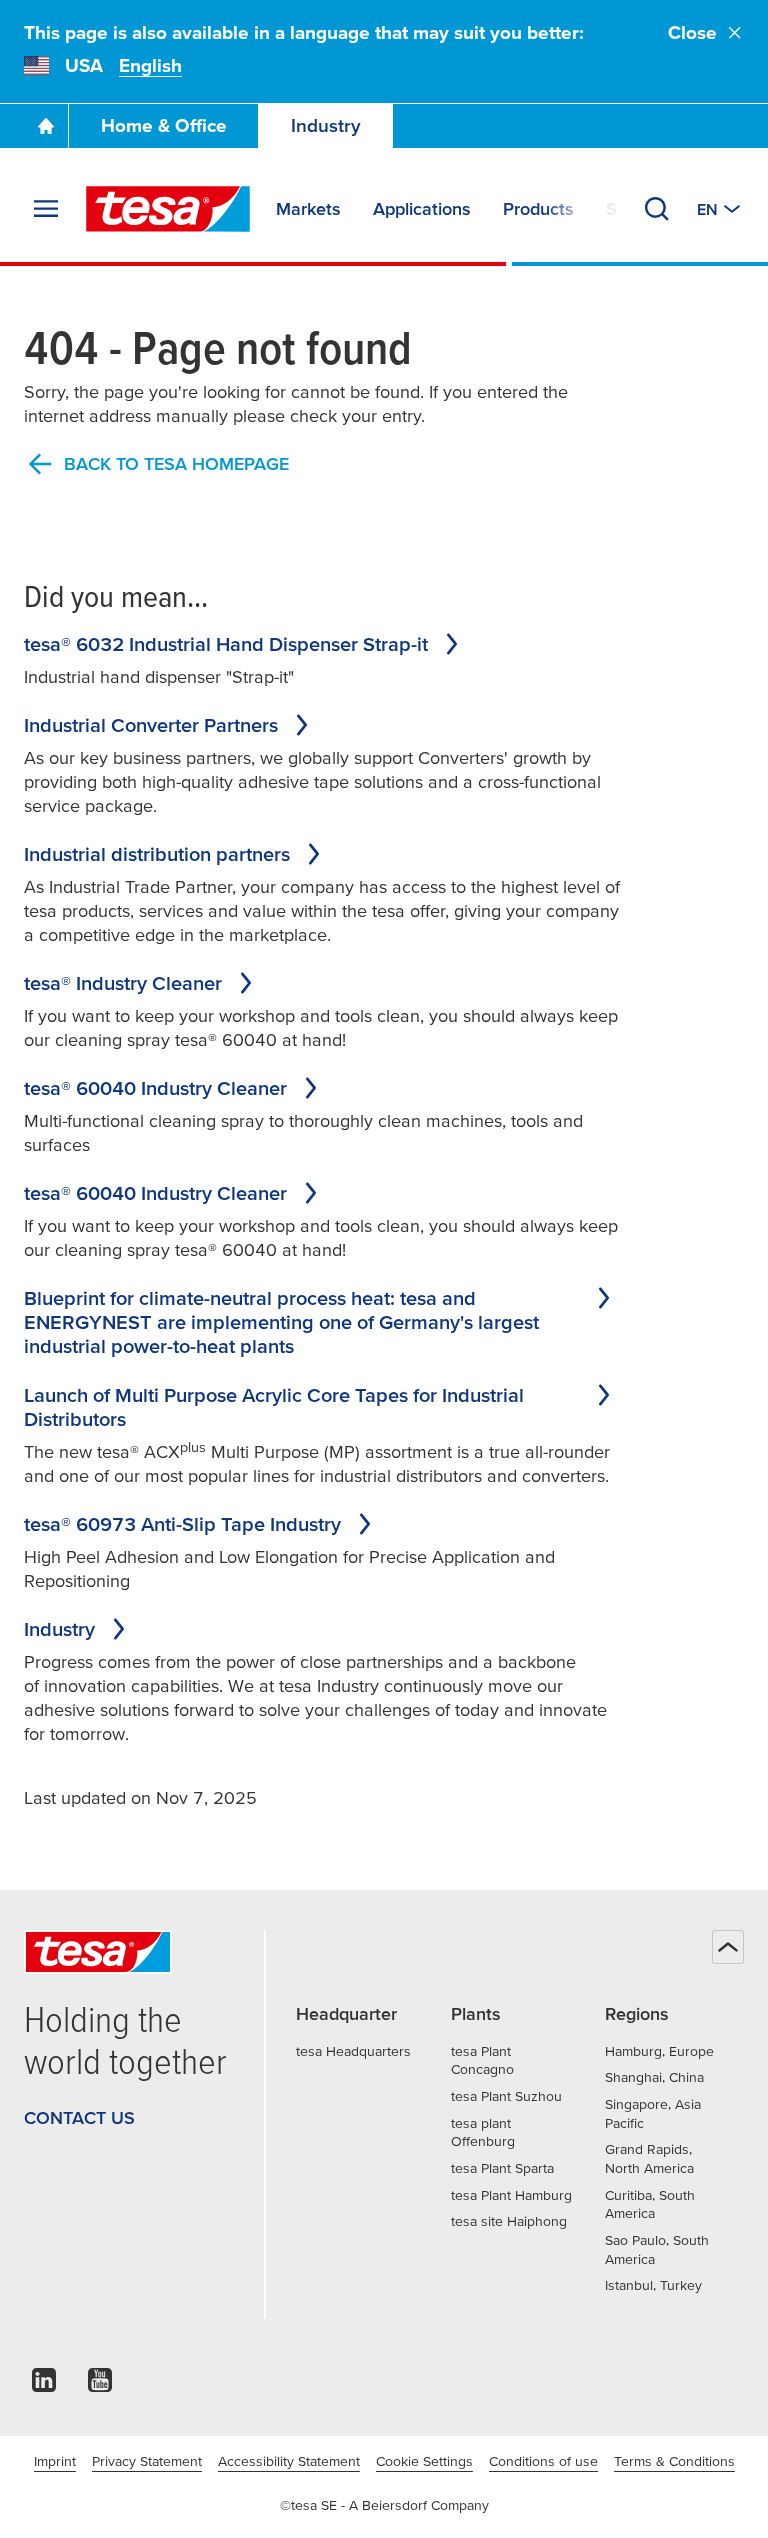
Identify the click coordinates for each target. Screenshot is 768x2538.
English (150, 65)
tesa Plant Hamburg (511, 2195)
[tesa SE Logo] (168, 209)
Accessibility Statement (289, 2461)
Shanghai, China (654, 2077)
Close (692, 32)
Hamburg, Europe (659, 2051)
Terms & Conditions (674, 2461)
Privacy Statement (147, 2461)
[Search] (657, 209)
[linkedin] (44, 2385)
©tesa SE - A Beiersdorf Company (384, 2505)
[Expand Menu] (46, 209)
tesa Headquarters (353, 2051)
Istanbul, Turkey (653, 2285)
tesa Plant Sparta (502, 2168)
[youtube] (100, 2385)
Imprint (55, 2461)
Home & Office (164, 125)
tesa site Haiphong (509, 2221)
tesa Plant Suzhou (506, 2096)
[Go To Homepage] (46, 126)
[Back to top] (728, 1947)
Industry (326, 125)
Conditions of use (543, 2461)
